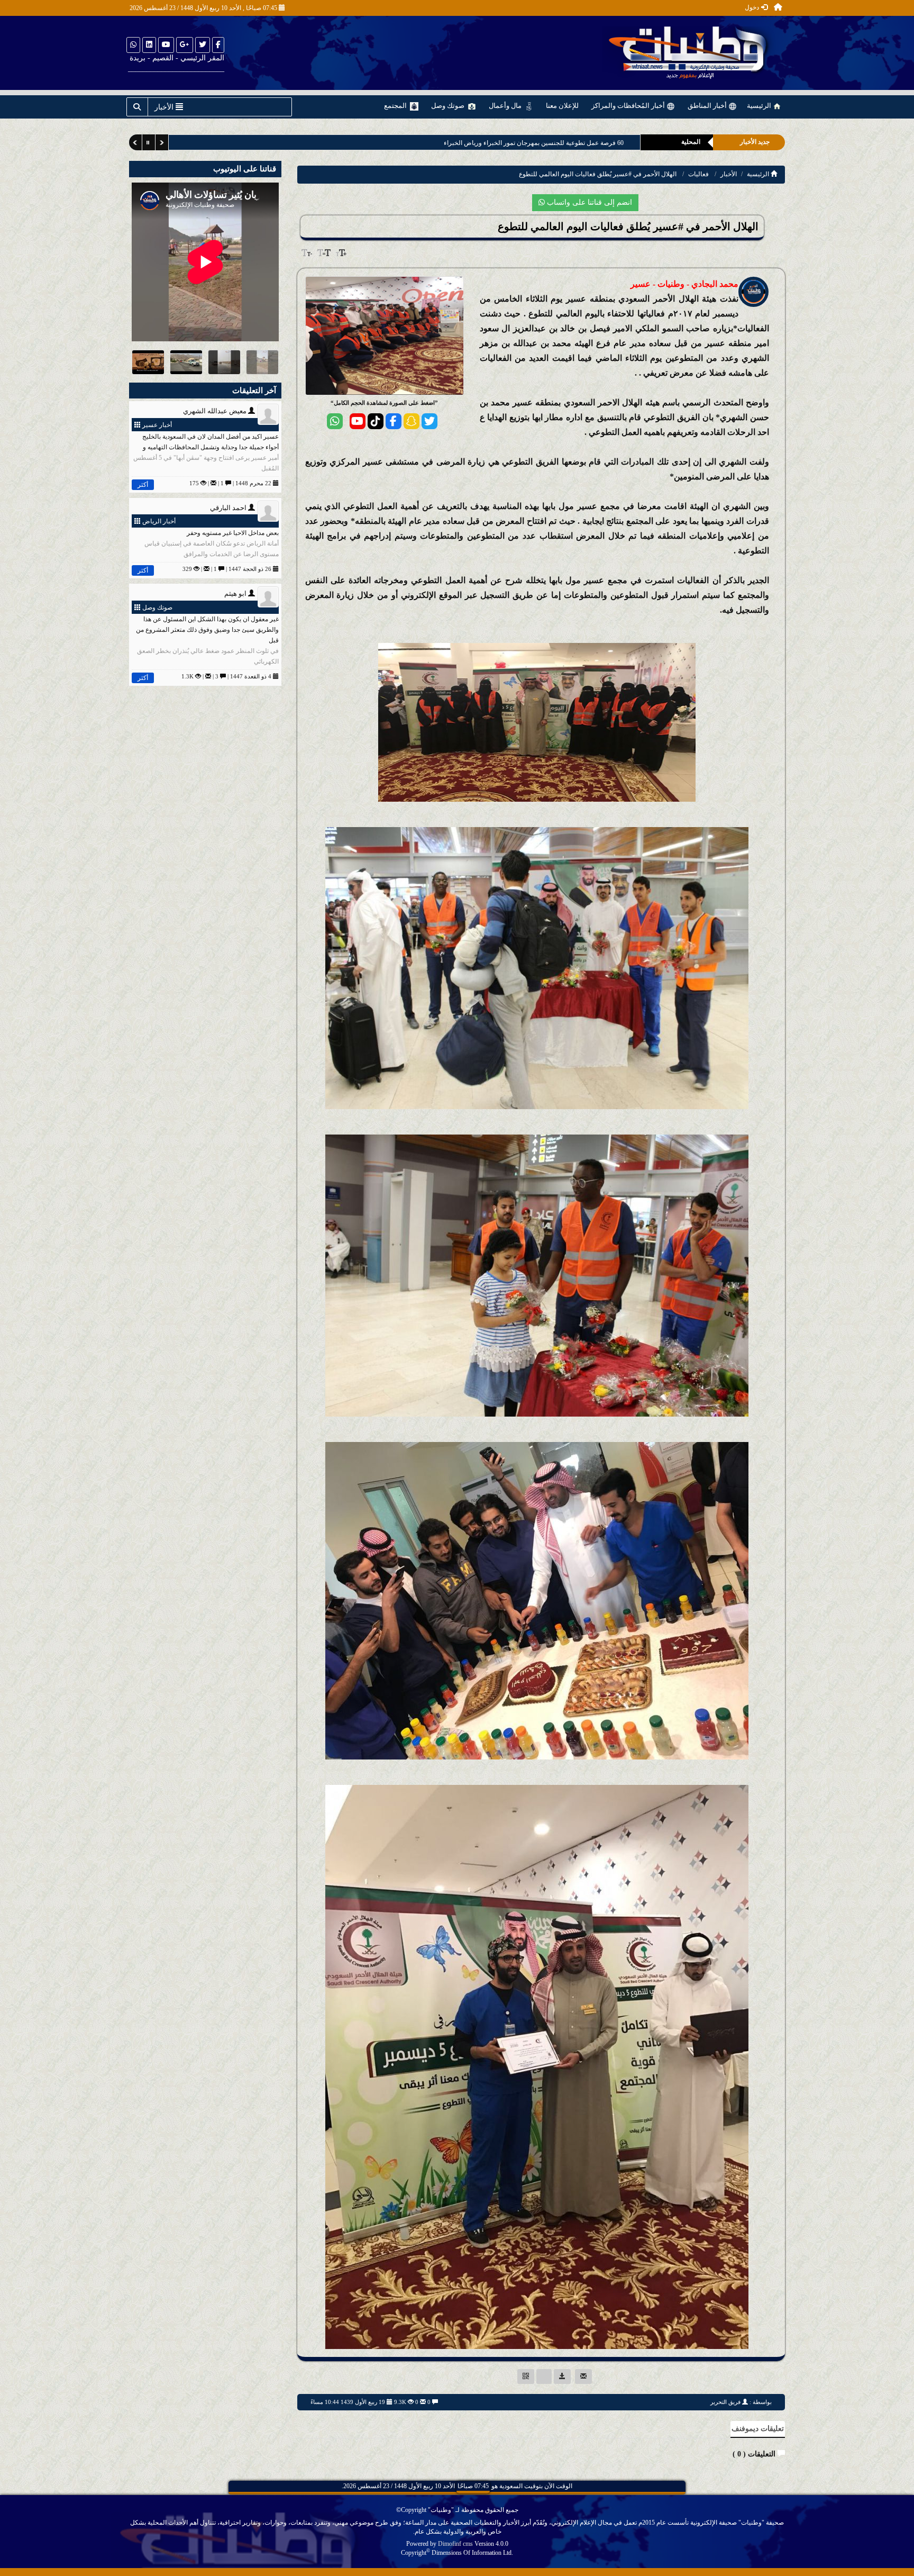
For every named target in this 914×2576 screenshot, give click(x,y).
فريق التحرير (725, 2402)
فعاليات (698, 174)
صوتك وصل (449, 106)
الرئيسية (760, 106)
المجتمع (396, 106)
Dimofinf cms (455, 2544)
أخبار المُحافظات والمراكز (629, 106)
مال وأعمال (506, 106)
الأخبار (729, 174)
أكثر (143, 485)
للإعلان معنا (562, 106)
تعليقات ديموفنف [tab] (758, 2429)
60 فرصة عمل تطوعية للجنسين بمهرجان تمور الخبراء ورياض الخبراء (533, 143)
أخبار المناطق (708, 106)
